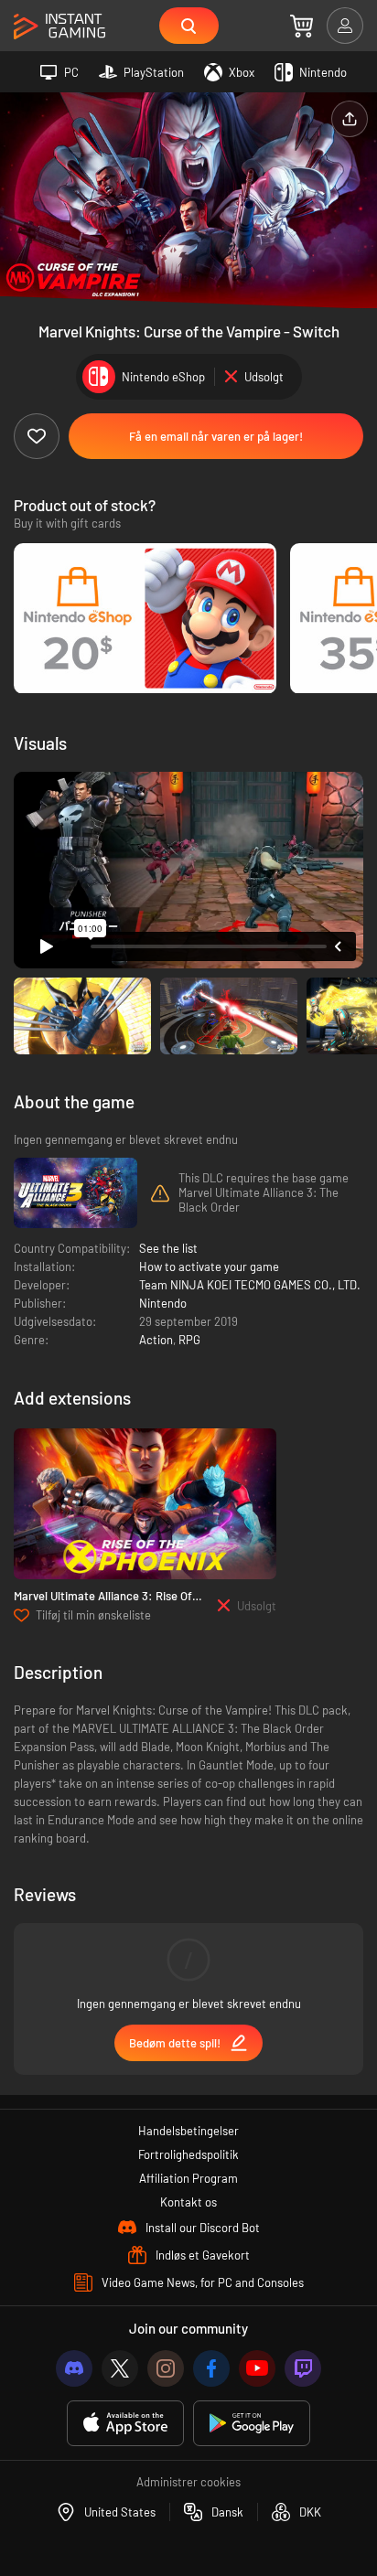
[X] (120, 2368)
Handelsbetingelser (188, 2131)
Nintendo (163, 1303)
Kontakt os (188, 2202)
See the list (168, 1248)
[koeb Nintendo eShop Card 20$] (145, 619)
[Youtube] (257, 2368)
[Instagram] (166, 2368)
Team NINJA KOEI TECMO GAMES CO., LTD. (250, 1285)
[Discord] (74, 2368)
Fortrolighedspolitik (188, 2154)
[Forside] (59, 27)
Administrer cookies (188, 2482)
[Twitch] (303, 2368)
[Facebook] (211, 2368)
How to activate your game (209, 1267)
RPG (189, 1340)
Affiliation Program (188, 2178)
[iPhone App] (125, 2424)
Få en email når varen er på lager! (216, 436)
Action (156, 1340)
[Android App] (252, 2424)
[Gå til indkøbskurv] (302, 26)
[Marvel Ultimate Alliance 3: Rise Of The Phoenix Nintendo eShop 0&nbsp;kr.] (145, 1504)
